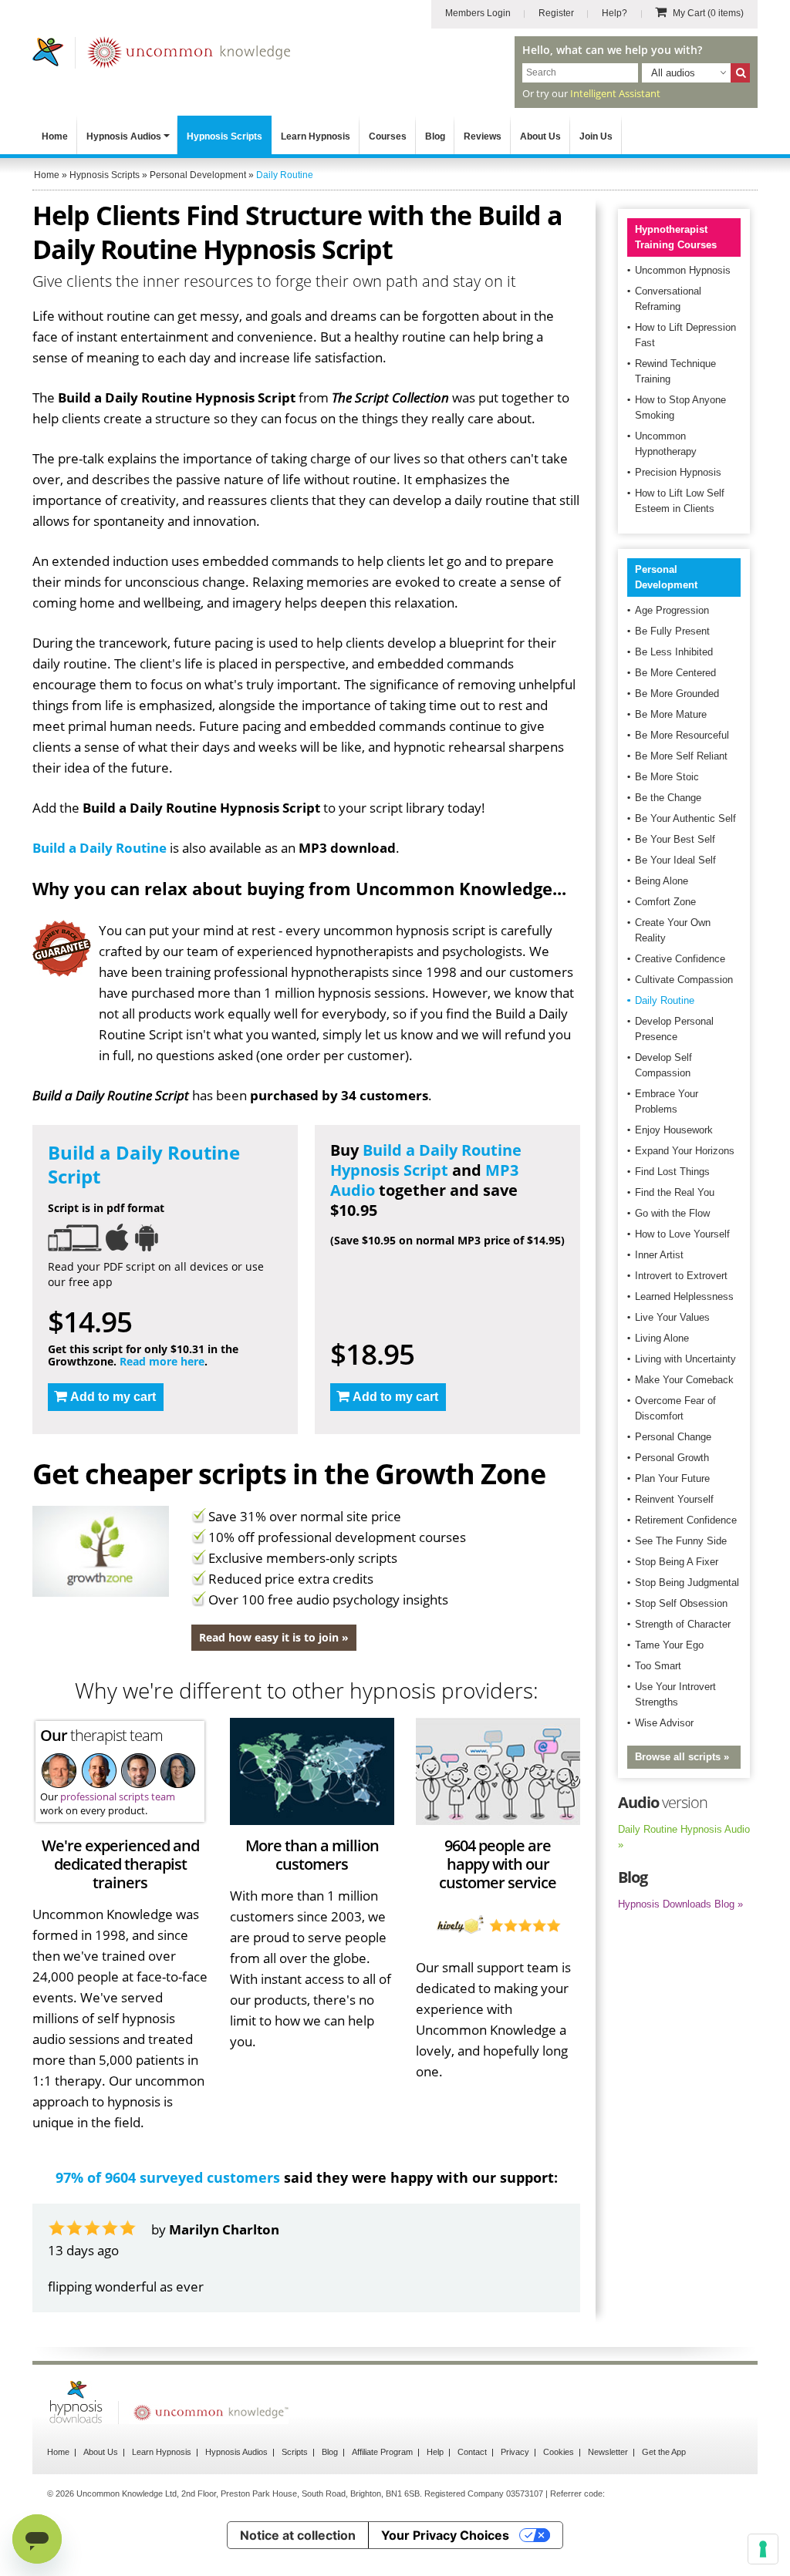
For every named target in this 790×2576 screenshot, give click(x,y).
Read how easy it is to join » (274, 1637)
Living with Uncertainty (685, 1359)
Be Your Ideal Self (675, 860)
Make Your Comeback (684, 1380)
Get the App (664, 2452)
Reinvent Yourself (674, 1499)
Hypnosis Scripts (225, 136)
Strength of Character (683, 1624)
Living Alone (662, 1338)
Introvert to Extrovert (681, 1276)
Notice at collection (298, 2535)
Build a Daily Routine (100, 848)
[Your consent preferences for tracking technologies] (763, 2549)
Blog (435, 136)
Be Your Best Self (675, 839)
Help (435, 2452)
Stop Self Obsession (681, 1603)
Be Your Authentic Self (685, 818)
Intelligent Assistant (615, 93)
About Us (540, 136)
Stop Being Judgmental (687, 1583)
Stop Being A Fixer (677, 1562)
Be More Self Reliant (681, 756)
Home (55, 136)
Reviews (483, 136)
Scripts (295, 2452)
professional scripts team (118, 1796)
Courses (388, 136)
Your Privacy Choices (445, 2535)
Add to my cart (113, 1397)
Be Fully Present (672, 631)
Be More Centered (675, 673)
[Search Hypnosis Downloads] (740, 73)
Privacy (515, 2452)
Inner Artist (659, 1255)
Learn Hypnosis (316, 136)
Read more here (162, 1361)
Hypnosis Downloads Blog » (680, 1904)
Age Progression (672, 610)
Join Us (596, 136)
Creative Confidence (680, 959)
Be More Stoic (667, 777)
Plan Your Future (672, 1478)
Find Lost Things (672, 1172)
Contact (472, 2452)
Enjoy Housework (674, 1130)
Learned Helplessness (684, 1296)
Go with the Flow (672, 1213)
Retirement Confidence (686, 1520)
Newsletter (608, 2452)
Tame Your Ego (669, 1645)
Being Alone (662, 881)
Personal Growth (672, 1458)
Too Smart (658, 1666)
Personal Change (673, 1437)
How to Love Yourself (682, 1234)
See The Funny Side (681, 1541)
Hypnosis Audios (124, 136)
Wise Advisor (664, 1723)
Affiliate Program (382, 2452)
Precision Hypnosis (678, 472)
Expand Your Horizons (685, 1151)
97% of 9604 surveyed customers (168, 2177)
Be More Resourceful (682, 735)
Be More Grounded (677, 694)
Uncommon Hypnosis (683, 270)
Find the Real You (675, 1192)
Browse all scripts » (682, 1757)
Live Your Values (672, 1317)
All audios (673, 73)
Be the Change (668, 798)
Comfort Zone (665, 902)
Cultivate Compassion (684, 980)
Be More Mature (671, 714)
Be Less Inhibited (674, 652)
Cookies (559, 2452)
